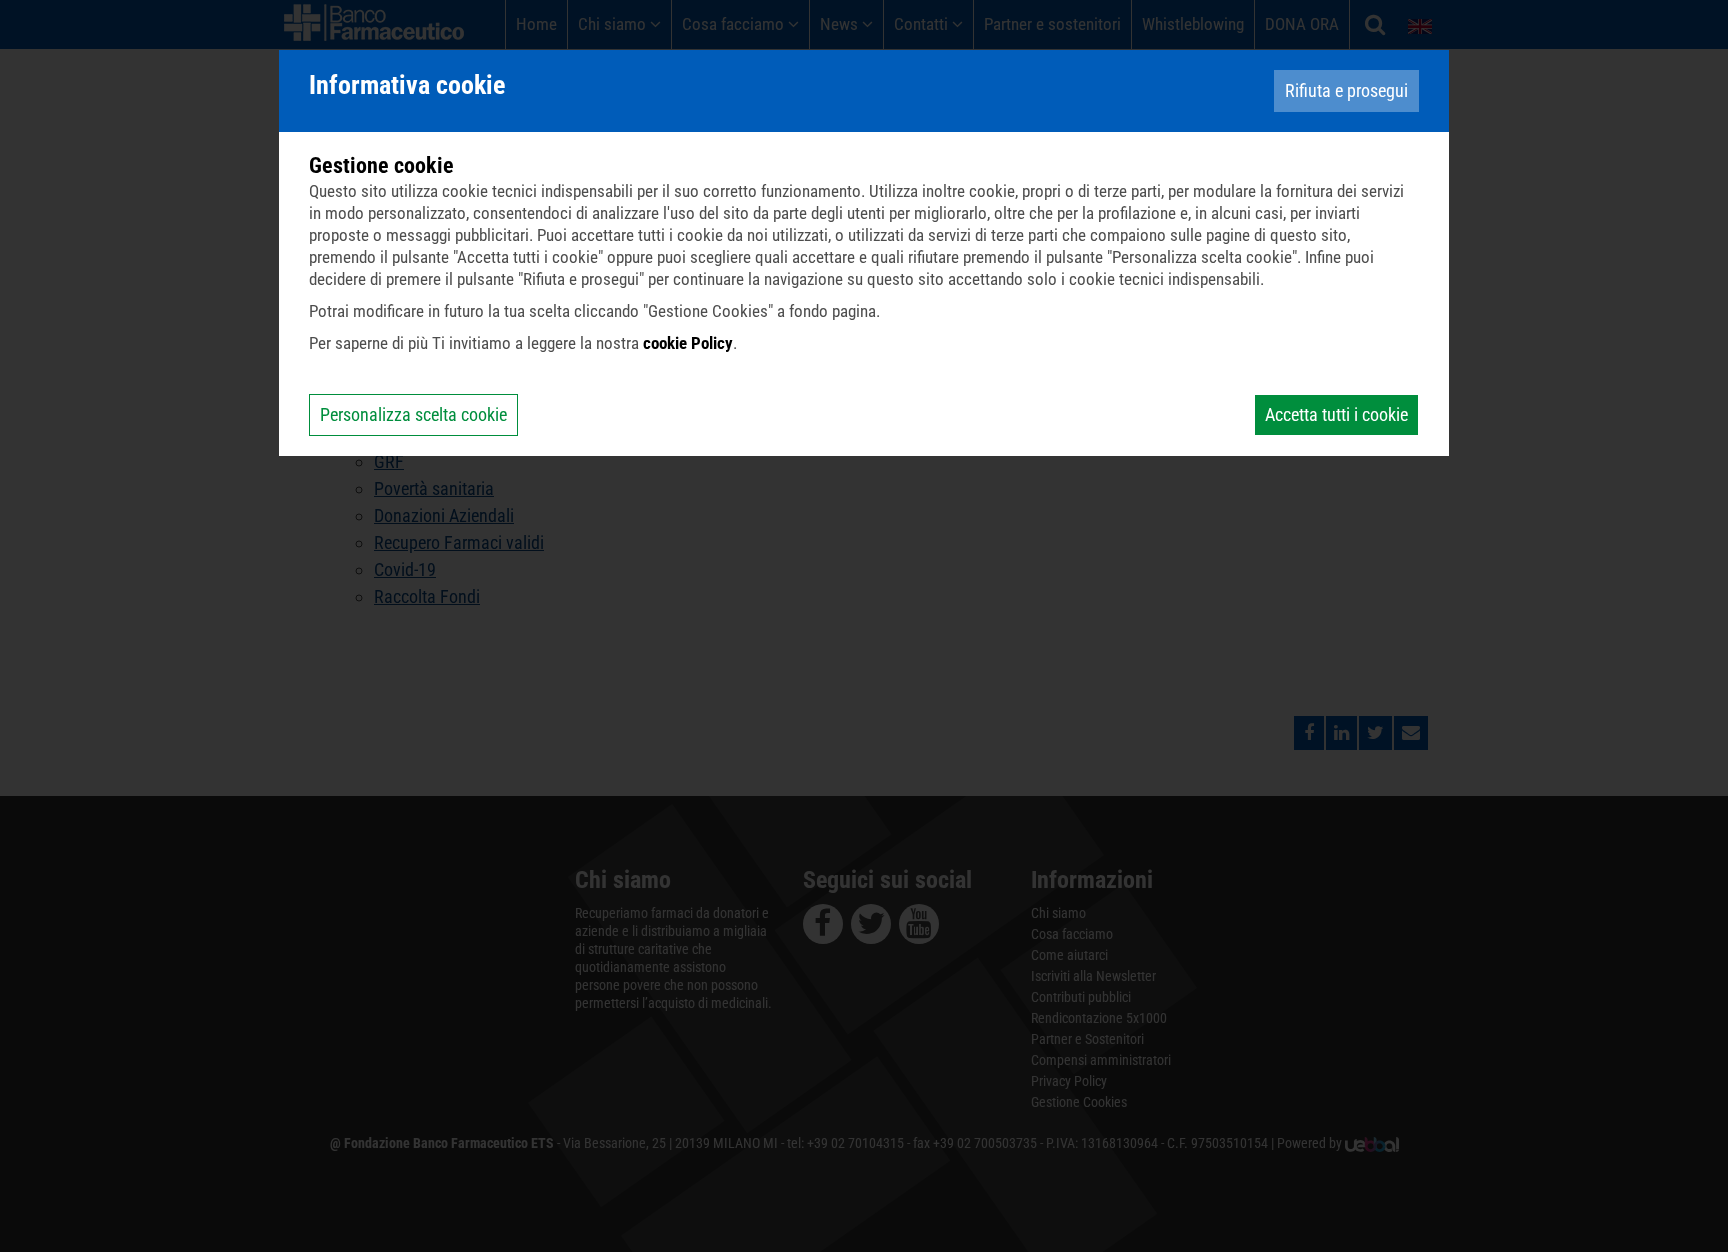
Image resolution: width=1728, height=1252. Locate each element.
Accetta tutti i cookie (1336, 414)
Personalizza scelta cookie (413, 414)
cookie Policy (688, 343)
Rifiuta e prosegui (1346, 90)
